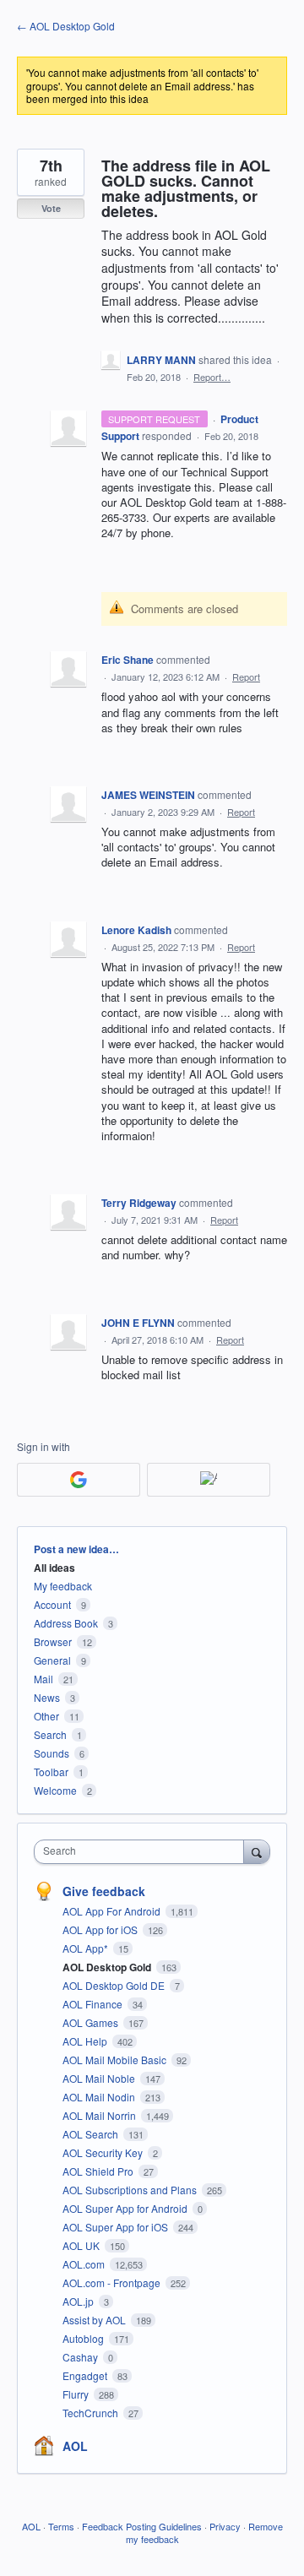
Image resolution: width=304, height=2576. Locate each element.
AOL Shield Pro (99, 2171)
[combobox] (143, 1852)
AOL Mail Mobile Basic (116, 2060)
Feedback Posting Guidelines (142, 2526)
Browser (53, 1641)
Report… (212, 377)
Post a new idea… (76, 1549)
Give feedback (104, 1891)
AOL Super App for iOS (117, 2227)
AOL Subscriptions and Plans (131, 2190)
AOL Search (92, 2134)
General (52, 1660)
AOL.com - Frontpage (113, 2283)
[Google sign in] (79, 1480)
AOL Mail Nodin (100, 2097)
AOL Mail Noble (100, 2078)
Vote (51, 208)
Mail (43, 1679)
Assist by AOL (95, 2320)
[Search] (257, 1851)
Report (246, 677)
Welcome (55, 1790)
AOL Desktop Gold (108, 1967)
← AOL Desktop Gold (66, 26)
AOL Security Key (104, 2152)
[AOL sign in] (209, 1480)
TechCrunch (92, 2413)
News (47, 1697)
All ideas (54, 1568)
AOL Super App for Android (126, 2208)
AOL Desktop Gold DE (115, 1985)
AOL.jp (79, 2301)
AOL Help (86, 2041)
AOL (75, 2446)
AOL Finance (94, 2004)
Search (50, 1734)
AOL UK (82, 2245)
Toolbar (51, 1772)
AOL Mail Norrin (100, 2115)
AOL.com (85, 2264)
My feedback (63, 1586)
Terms (61, 2526)
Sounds (52, 1753)
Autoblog (84, 2338)
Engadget (86, 2375)
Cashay (81, 2357)
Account (52, 1604)
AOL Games (92, 2022)
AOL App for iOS (101, 1929)
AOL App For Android (113, 1911)
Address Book (66, 1623)
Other (46, 1716)
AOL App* (87, 1948)
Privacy (225, 2526)
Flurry (77, 2394)
